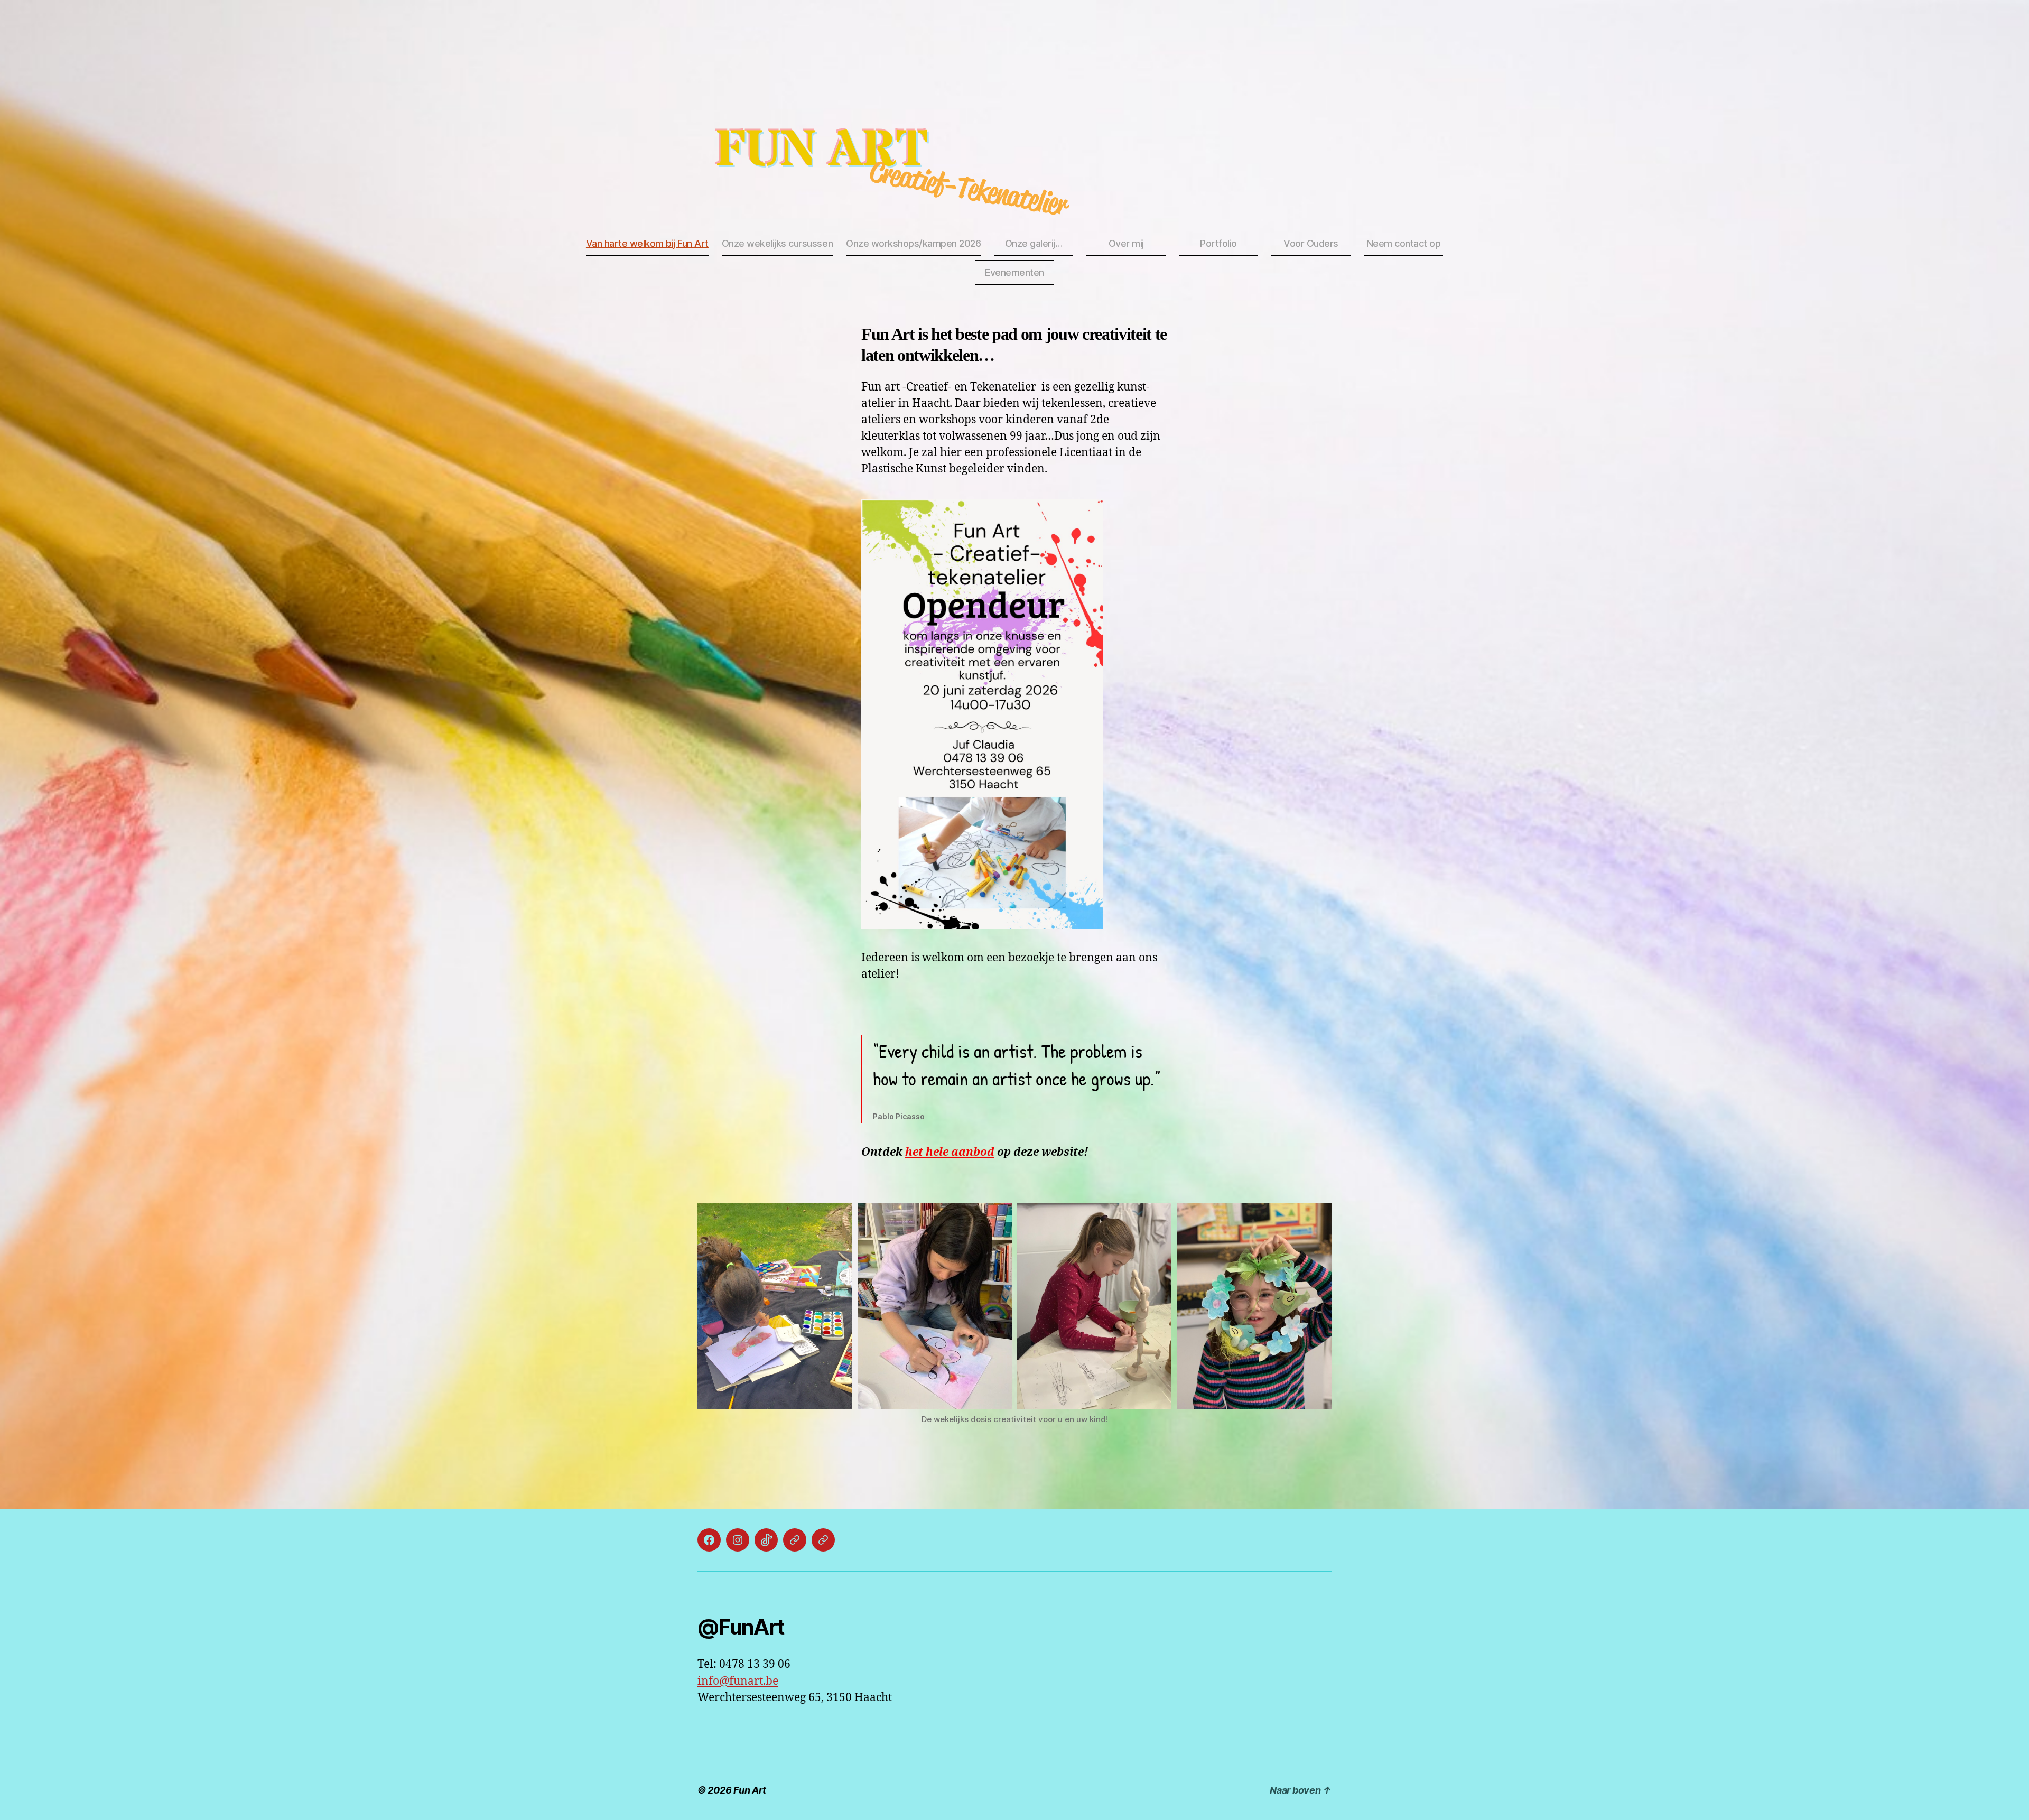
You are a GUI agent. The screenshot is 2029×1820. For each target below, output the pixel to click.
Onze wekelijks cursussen (777, 243)
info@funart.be (738, 1681)
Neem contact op (1404, 243)
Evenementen (1015, 272)
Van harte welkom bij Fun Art (647, 243)
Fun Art (821, 151)
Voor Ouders (1311, 243)
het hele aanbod (950, 1152)
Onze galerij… (1034, 243)
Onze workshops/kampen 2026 (913, 243)
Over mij (1126, 243)
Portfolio (1218, 243)
